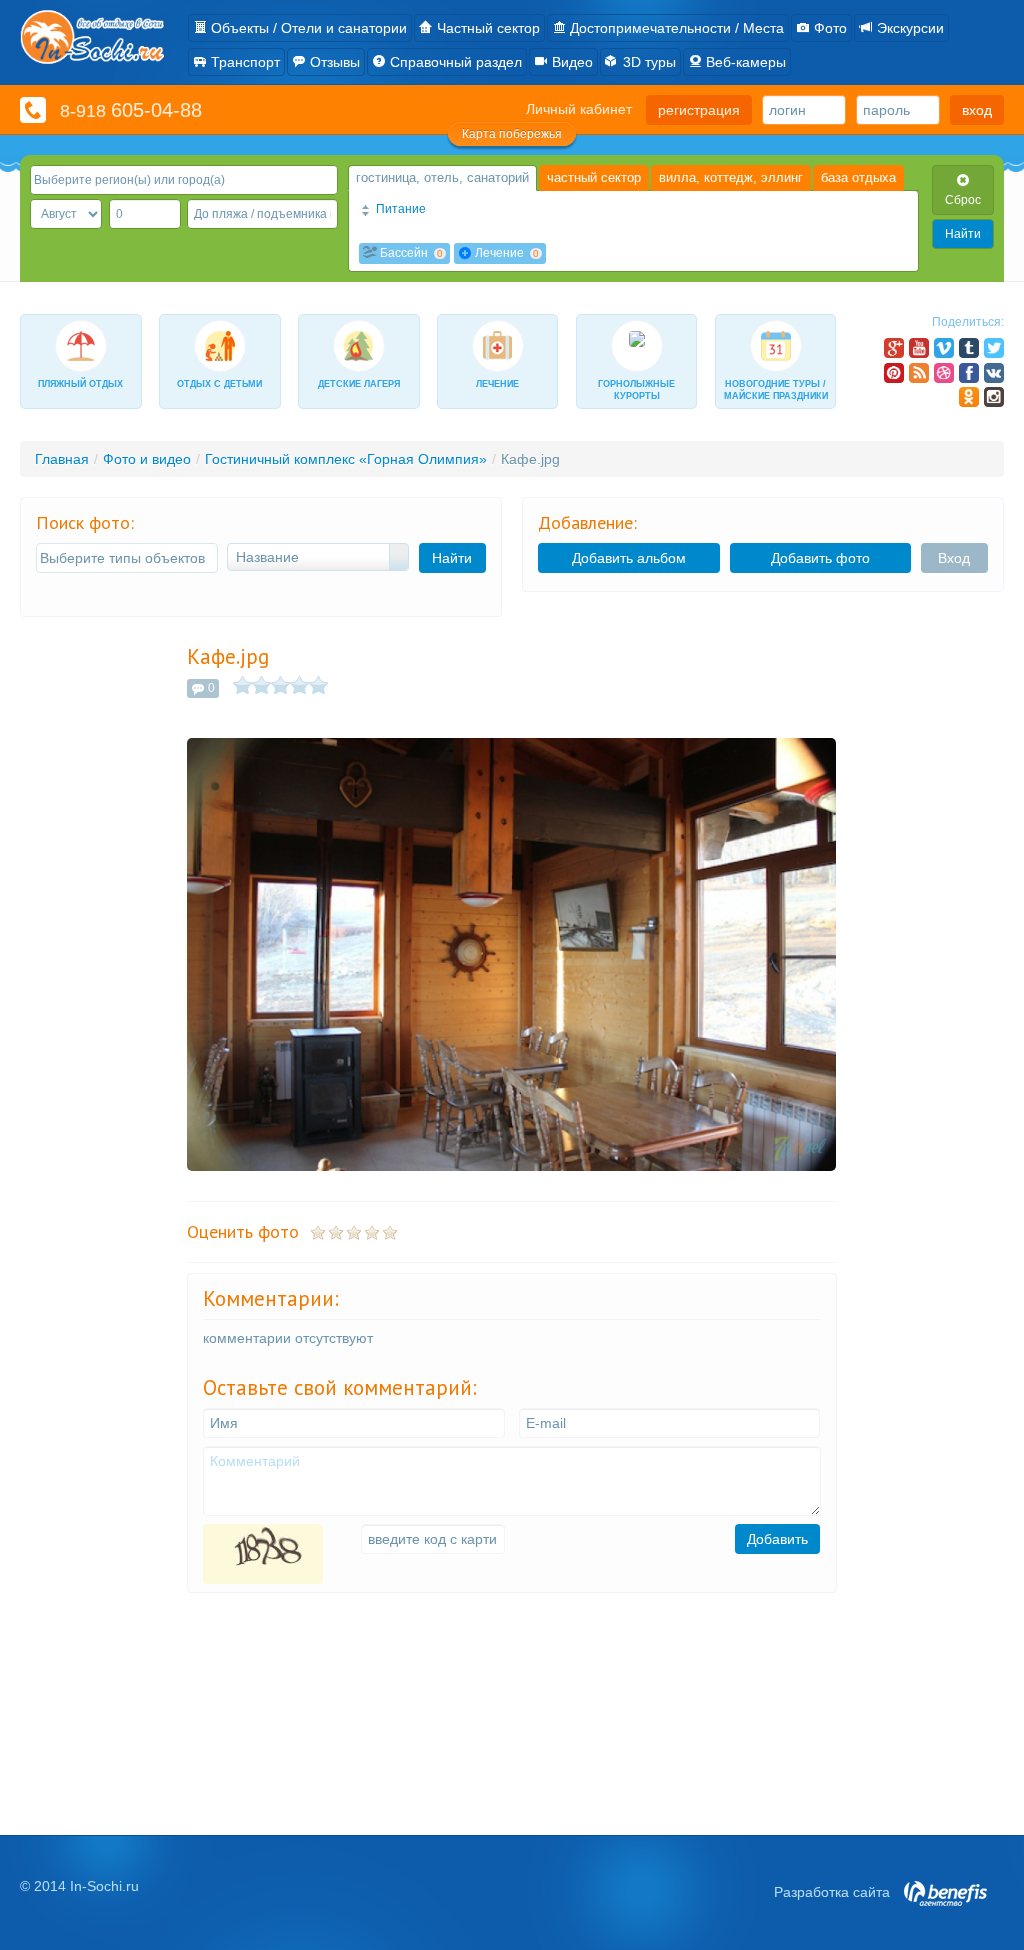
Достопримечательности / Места (675, 28)
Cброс (963, 200)
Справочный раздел (454, 62)
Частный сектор (486, 28)
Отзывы (333, 62)
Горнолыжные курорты (636, 390)
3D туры (647, 62)
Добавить (777, 1539)
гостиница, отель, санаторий (442, 177)
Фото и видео (147, 459)
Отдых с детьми (219, 384)
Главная (62, 459)
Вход (954, 558)
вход (977, 110)
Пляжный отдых (80, 384)
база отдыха (858, 177)
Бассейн (410, 253)
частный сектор (594, 177)
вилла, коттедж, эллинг (731, 177)
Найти (963, 234)
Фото (828, 28)
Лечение (505, 253)
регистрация (699, 110)
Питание (399, 209)
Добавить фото (820, 558)
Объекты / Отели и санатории (307, 28)
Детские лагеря (359, 384)
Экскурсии (908, 28)
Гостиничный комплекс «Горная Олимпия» (346, 459)
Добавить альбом (629, 558)
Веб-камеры (744, 62)
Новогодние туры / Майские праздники (776, 390)
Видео (570, 62)
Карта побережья (512, 134)
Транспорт (243, 62)
